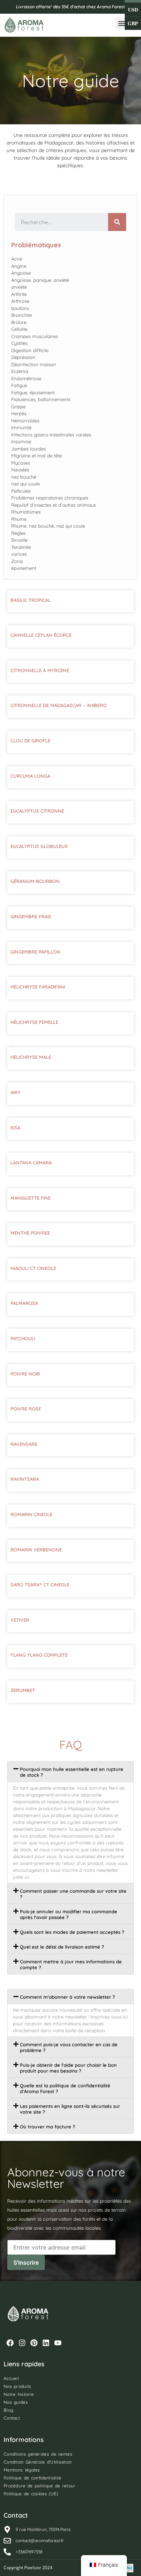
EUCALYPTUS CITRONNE (37, 811)
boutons (20, 308)
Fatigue (19, 385)
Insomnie (21, 441)
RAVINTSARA (25, 1479)
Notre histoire (19, 2394)
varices (19, 554)
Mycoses (21, 463)
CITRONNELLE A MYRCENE (40, 670)
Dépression (23, 357)
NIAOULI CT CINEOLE (33, 1268)
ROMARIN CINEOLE (31, 1514)
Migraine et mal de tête (37, 456)
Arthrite (19, 294)
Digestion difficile (30, 350)
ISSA (15, 1128)
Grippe (18, 407)
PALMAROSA (24, 1303)
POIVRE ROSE (26, 1409)
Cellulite (19, 329)
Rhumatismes (26, 512)
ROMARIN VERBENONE (36, 1550)
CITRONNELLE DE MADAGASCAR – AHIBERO (59, 705)
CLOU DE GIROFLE (30, 741)
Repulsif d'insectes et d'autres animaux (54, 505)
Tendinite (21, 547)
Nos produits (18, 2386)
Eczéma (20, 371)
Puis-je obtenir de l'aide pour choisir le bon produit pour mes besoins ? (68, 2068)
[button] (122, 23)
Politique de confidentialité (32, 2478)
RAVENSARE (24, 1444)
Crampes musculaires (35, 336)
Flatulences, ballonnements (41, 399)
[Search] (117, 222)
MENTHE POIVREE (30, 1233)
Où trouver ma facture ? (48, 2127)
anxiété (19, 287)
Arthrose (20, 301)
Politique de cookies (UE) (31, 2494)
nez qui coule (25, 484)
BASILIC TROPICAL (31, 600)
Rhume (19, 519)
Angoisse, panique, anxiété (40, 280)
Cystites (19, 343)
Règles (18, 533)
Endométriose (26, 378)
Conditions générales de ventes (38, 2454)
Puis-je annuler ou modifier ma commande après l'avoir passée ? (69, 1914)
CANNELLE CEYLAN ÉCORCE (41, 635)
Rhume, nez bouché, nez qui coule (48, 526)
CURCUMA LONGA (30, 776)
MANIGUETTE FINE (31, 1198)
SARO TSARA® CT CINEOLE (40, 1585)
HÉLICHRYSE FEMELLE (34, 1022)
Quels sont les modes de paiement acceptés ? (72, 1932)
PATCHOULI (23, 1338)
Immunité (21, 427)
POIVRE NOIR (25, 1374)
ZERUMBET (23, 1690)
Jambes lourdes (29, 449)
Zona (17, 561)
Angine (19, 266)
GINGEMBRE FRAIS (31, 916)
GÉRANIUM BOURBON (35, 881)
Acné (17, 259)
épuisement (24, 568)
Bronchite (22, 315)
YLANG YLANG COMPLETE (39, 1655)
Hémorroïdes (25, 421)
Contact (12, 2418)
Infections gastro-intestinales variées (51, 435)
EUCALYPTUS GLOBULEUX (39, 846)
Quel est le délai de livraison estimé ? (62, 1947)
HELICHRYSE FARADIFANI (38, 987)
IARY (16, 1092)
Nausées (20, 470)
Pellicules (21, 491)
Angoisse (21, 273)
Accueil (11, 2378)
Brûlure (19, 322)
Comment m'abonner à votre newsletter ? (67, 1997)
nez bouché (24, 477)
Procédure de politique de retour (40, 2486)
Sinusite (19, 540)
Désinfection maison (34, 364)
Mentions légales (22, 2470)
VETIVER (20, 1620)
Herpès (19, 413)
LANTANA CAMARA (31, 1163)
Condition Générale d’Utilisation (38, 2462)
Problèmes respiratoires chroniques (50, 498)
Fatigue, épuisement (33, 392)
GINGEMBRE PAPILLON (35, 952)
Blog (8, 2410)
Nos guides (16, 2402)
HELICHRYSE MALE (31, 1057)
